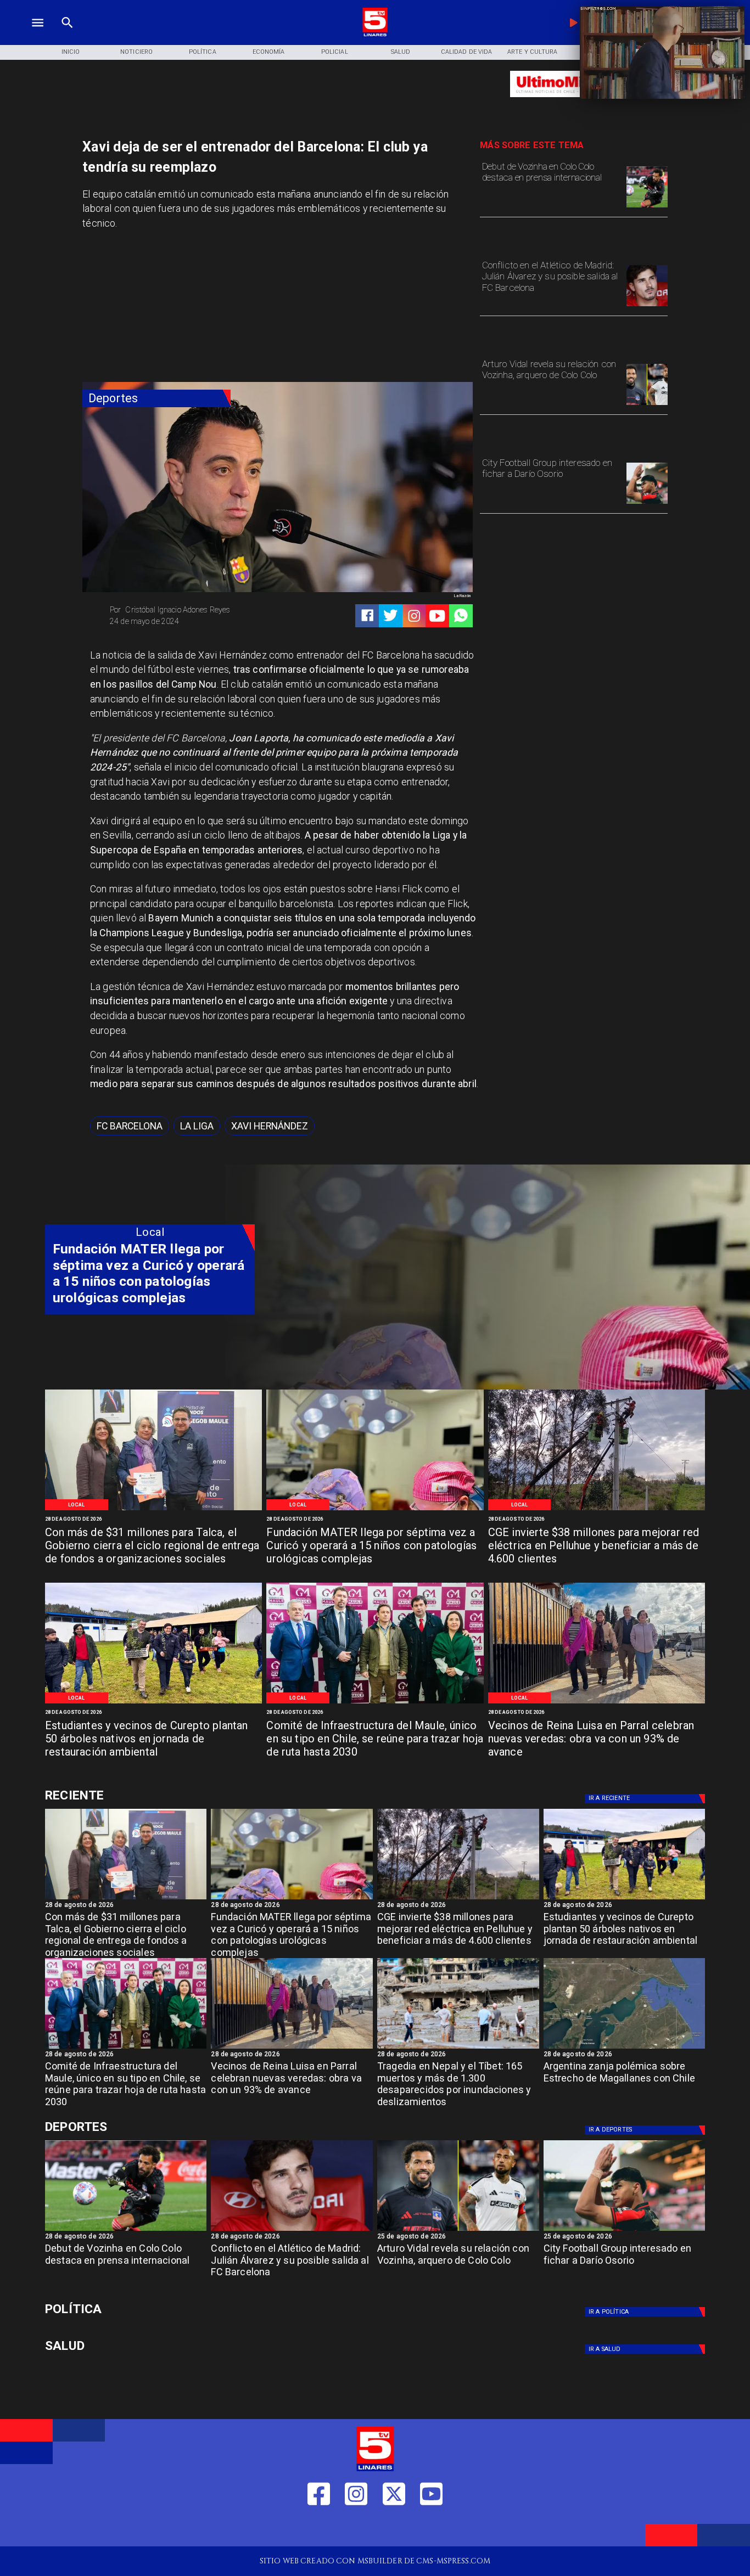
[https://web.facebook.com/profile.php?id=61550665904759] (319, 2529)
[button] (130, 1126)
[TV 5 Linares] (67, 35)
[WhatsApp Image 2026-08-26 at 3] (153, 1703)
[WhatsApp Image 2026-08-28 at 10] (597, 1703)
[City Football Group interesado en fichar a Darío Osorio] (647, 503)
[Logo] (375, 35)
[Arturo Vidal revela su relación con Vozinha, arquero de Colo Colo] (647, 404)
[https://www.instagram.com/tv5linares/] (414, 616)
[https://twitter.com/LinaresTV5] (394, 2529)
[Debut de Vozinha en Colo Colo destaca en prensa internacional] (647, 207)
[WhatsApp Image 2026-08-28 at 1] (153, 1509)
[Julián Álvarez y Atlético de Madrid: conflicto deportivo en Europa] (647, 306)
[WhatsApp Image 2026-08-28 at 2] (375, 1703)
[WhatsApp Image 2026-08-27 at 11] (597, 1509)
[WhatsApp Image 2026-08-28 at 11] (375, 1509)
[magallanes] (625, 2048)
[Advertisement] (165, 310)
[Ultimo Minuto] (574, 102)
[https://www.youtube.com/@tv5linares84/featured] (437, 616)
